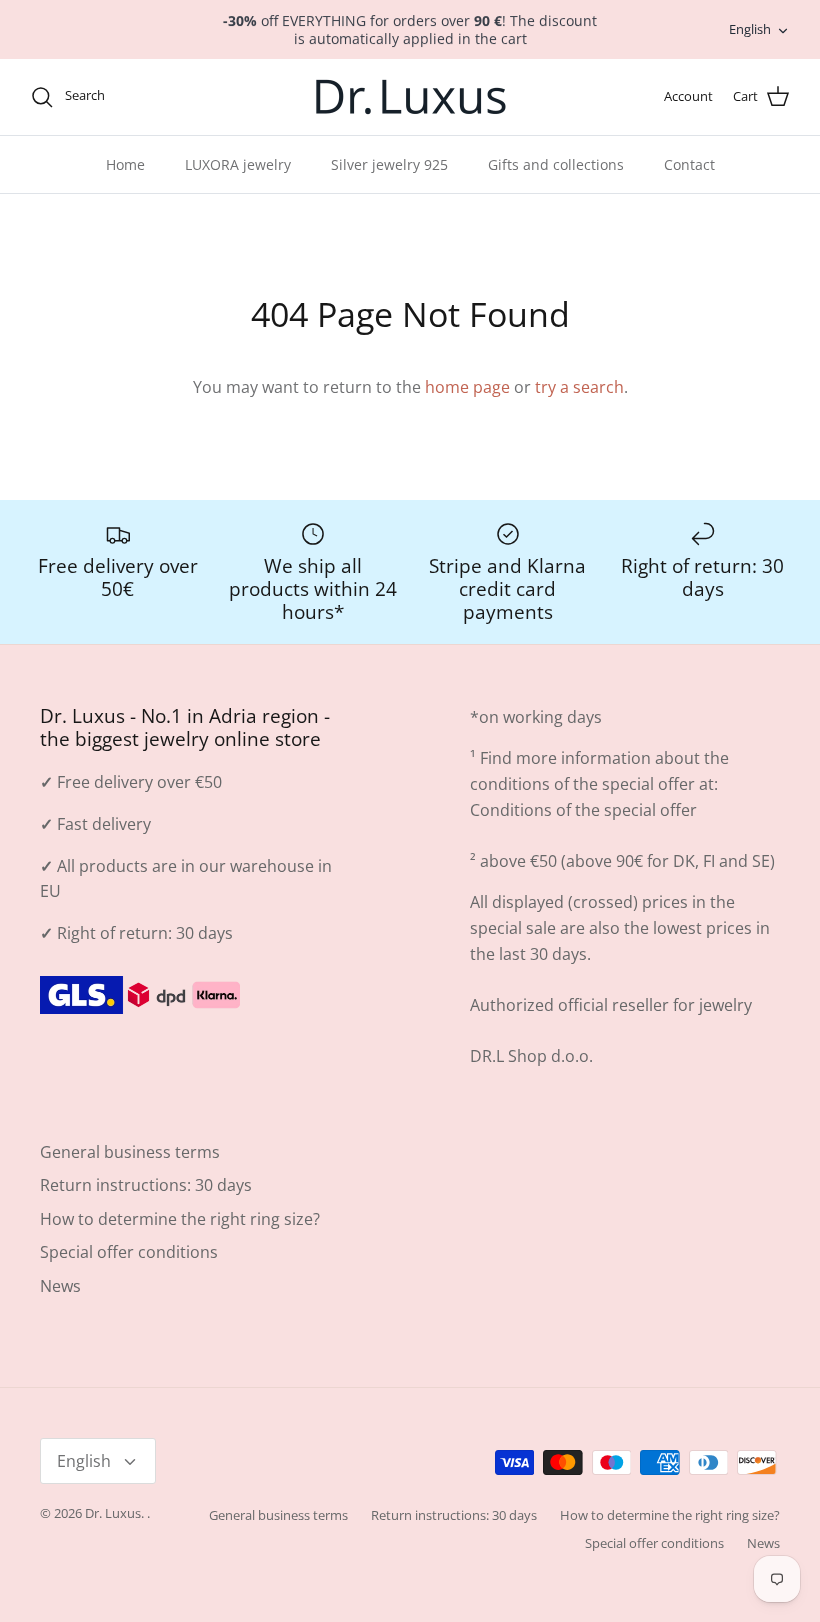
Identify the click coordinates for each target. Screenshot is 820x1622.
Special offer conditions (129, 1252)
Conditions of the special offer (583, 810)
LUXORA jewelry (238, 164)
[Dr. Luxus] (410, 97)
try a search (579, 387)
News (60, 1286)
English (750, 29)
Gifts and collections (556, 164)
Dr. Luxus (113, 1513)
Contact (689, 164)
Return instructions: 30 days (146, 1185)
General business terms (130, 1152)
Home (125, 164)
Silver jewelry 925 (389, 164)
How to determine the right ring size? (180, 1219)
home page (467, 387)
